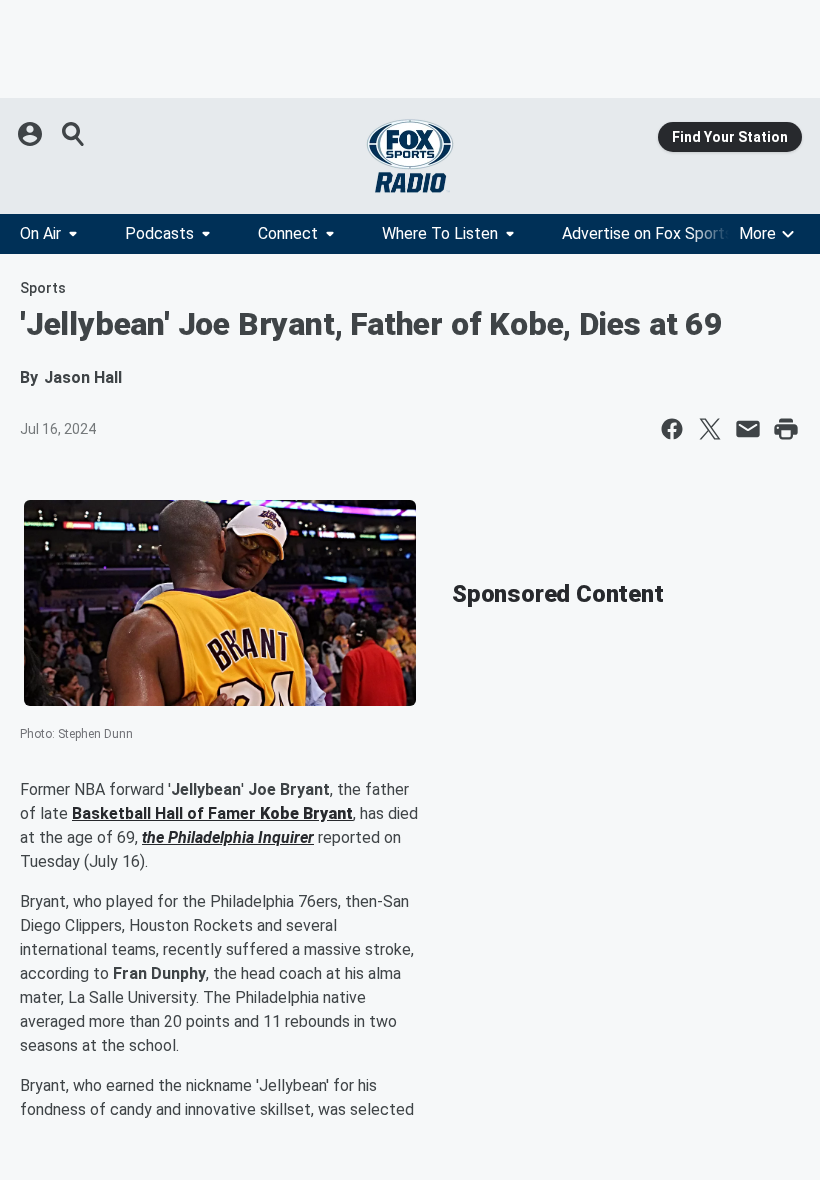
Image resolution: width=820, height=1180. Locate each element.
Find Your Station (730, 137)
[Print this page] (786, 429)
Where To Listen (440, 233)
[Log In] (32, 134)
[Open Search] (74, 134)
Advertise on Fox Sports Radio (669, 233)
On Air (40, 233)
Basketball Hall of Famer (166, 813)
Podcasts (159, 233)
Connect (288, 233)
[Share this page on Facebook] (672, 429)
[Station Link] (410, 156)
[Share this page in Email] (748, 429)
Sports (43, 288)
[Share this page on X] (710, 429)
